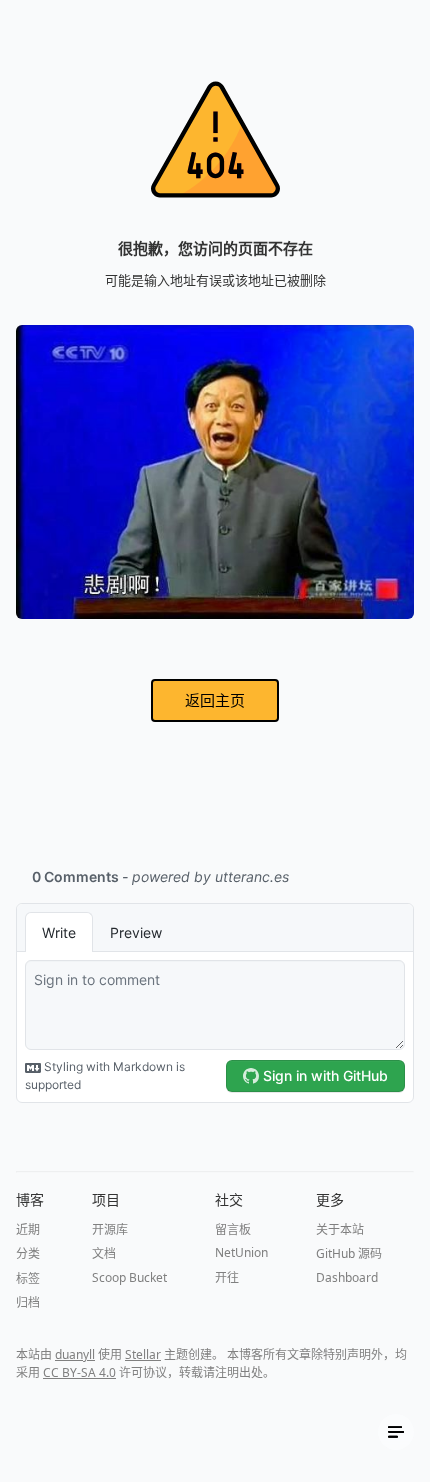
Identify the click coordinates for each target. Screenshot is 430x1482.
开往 (227, 1277)
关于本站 (340, 1229)
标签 (28, 1278)
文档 (104, 1253)
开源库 (110, 1229)
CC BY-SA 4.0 (79, 1372)
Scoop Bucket (129, 1277)
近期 (28, 1229)
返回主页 (215, 700)
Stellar (143, 1354)
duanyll (75, 1354)
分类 (28, 1253)
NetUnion (241, 1252)
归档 (28, 1302)
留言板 (233, 1229)
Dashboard (347, 1277)
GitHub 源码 (349, 1253)
